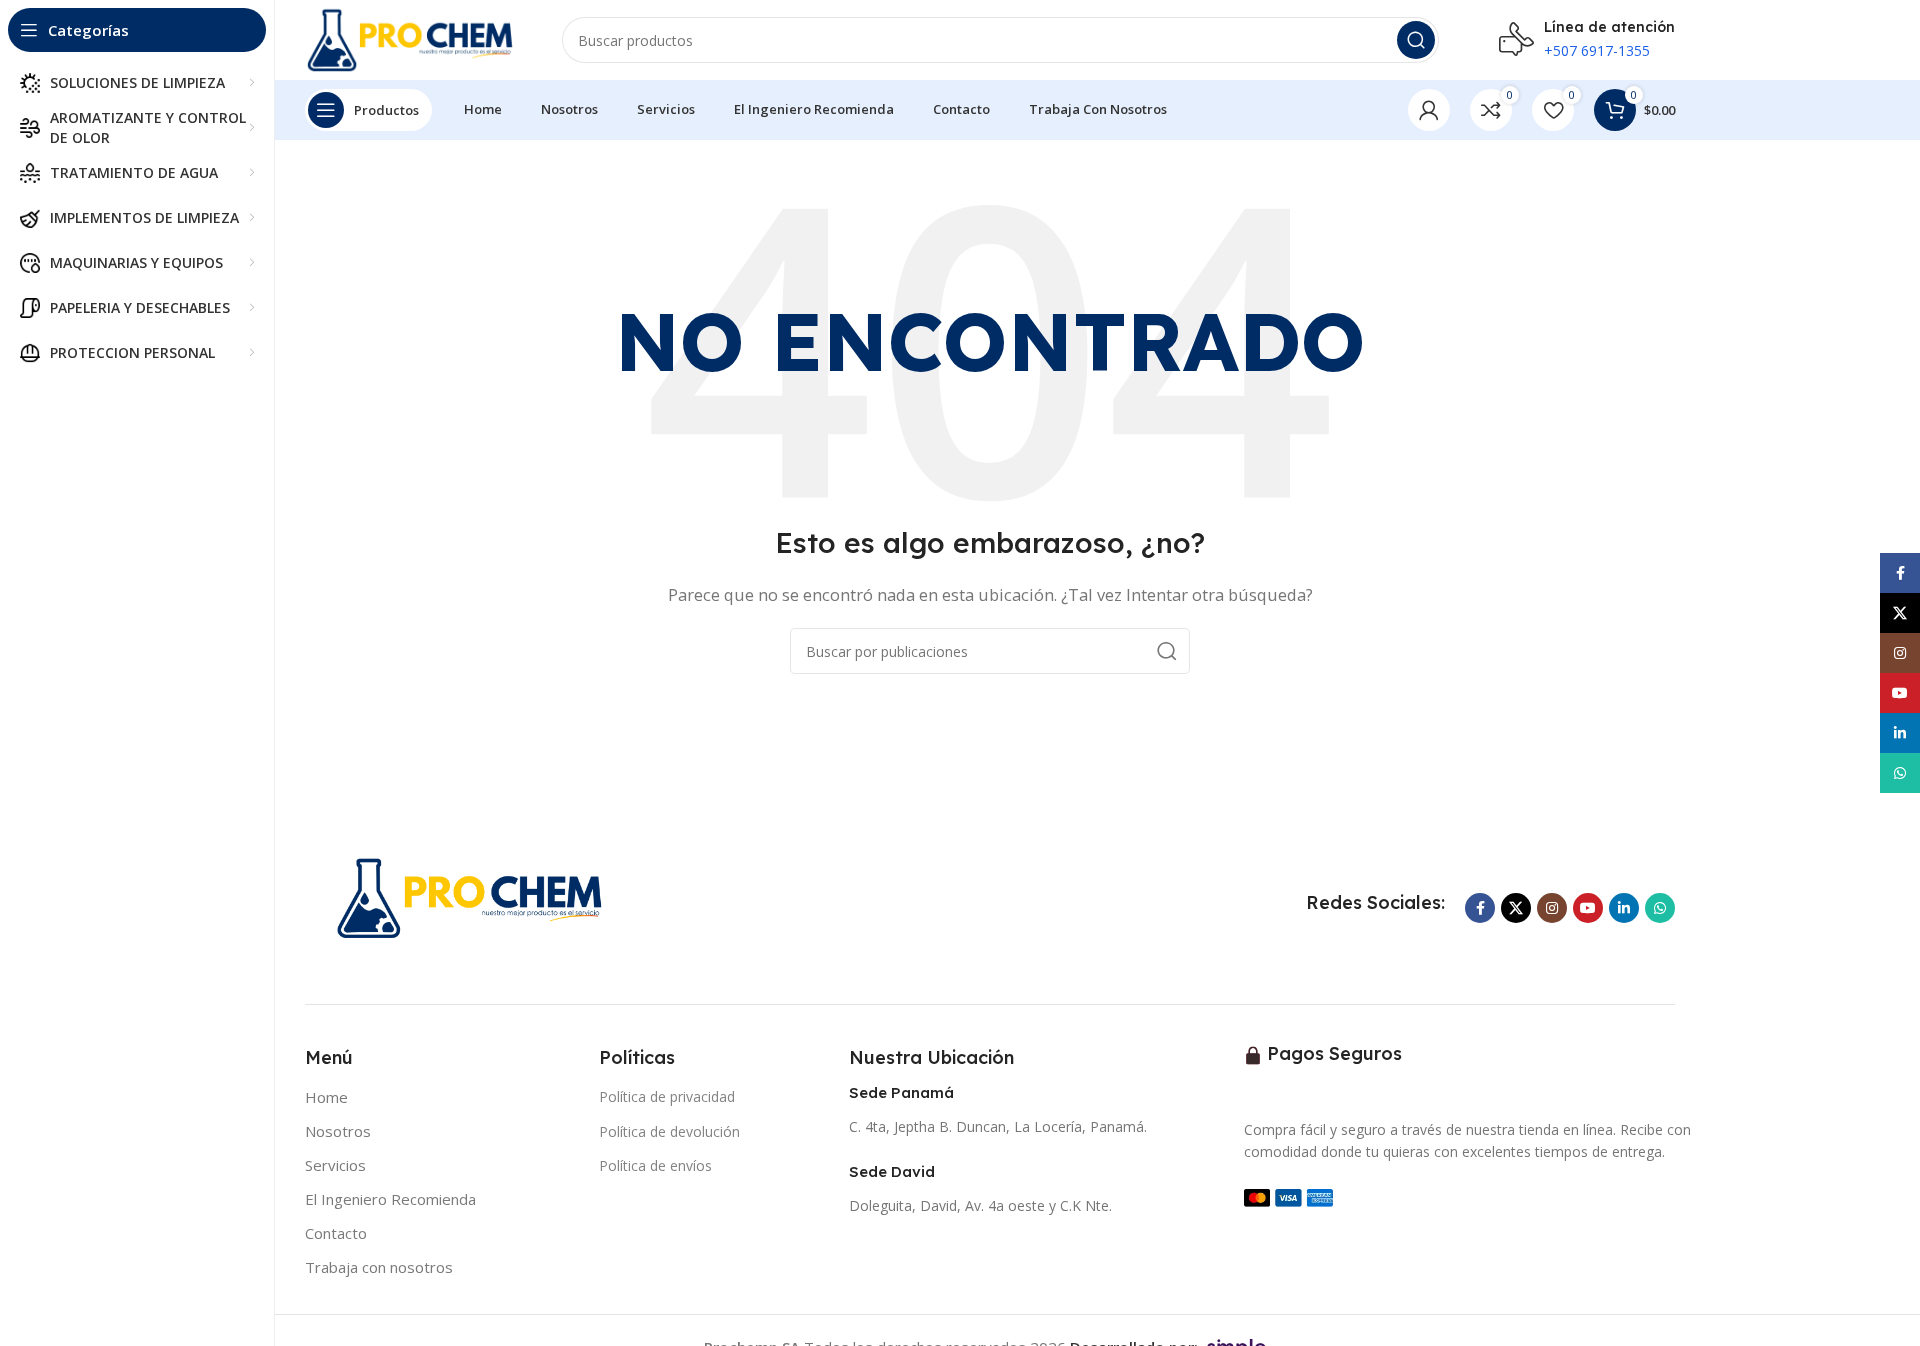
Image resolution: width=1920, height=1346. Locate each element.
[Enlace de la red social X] (1516, 908)
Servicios (335, 1165)
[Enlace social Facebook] (1480, 908)
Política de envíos (655, 1165)
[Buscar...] (1416, 40)
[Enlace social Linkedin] (1624, 908)
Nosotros (338, 1131)
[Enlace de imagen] (474, 896)
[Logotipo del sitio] (413, 38)
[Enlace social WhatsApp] (1660, 908)
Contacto (336, 1233)
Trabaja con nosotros (379, 1267)
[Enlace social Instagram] (1552, 908)
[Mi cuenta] (1429, 110)
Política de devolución (669, 1131)
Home (326, 1097)
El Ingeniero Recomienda (390, 1199)
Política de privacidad (667, 1096)
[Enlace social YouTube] (1588, 908)
